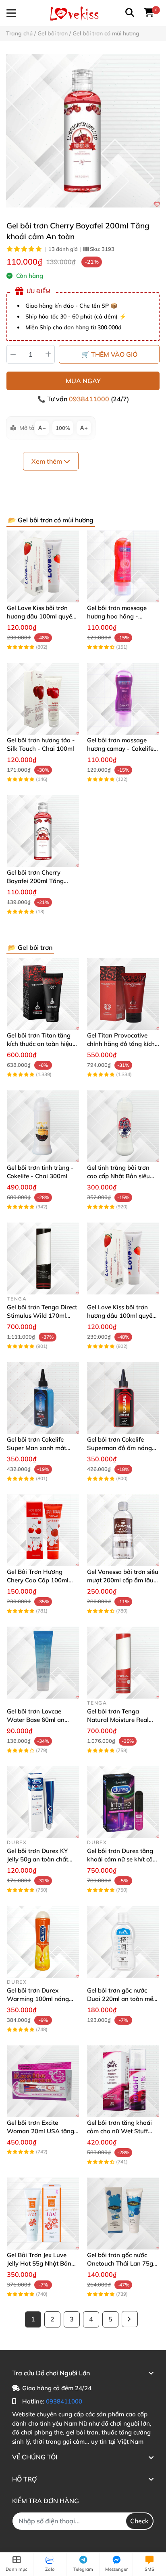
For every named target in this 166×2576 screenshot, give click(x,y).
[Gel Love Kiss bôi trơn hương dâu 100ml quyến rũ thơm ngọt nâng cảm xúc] (43, 566)
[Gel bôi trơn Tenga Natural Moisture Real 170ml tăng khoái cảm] (123, 1663)
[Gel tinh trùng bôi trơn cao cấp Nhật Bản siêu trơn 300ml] (123, 1126)
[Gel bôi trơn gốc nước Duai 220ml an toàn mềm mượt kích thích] (123, 1942)
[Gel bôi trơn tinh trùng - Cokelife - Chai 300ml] (43, 1126)
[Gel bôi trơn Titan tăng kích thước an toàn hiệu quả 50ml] (43, 994)
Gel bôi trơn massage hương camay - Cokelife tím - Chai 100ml (120, 749)
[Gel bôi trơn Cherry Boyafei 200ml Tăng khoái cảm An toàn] (83, 131)
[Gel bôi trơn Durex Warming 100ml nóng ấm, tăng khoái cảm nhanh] (43, 1942)
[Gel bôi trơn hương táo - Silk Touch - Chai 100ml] (43, 699)
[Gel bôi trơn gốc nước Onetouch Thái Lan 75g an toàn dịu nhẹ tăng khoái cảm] (123, 2213)
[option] (83, 131)
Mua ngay (83, 381)
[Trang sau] (130, 2319)
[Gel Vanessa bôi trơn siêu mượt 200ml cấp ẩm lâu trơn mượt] (123, 1530)
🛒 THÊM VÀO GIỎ (109, 354)
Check (139, 2521)
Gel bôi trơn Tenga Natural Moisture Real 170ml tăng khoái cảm (118, 1720)
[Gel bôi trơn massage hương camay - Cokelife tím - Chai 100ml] (123, 699)
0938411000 (90, 399)
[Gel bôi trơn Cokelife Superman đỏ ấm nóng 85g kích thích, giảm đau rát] (123, 1398)
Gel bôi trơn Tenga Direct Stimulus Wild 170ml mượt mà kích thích (42, 1316)
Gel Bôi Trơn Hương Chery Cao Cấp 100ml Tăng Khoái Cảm (38, 1580)
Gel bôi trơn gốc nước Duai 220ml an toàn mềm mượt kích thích (123, 1999)
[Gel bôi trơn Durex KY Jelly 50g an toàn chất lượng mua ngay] (43, 1802)
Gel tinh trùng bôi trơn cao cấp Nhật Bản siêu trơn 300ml (118, 1176)
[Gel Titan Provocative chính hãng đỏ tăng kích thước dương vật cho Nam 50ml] (123, 994)
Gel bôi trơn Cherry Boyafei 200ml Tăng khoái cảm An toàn (35, 881)
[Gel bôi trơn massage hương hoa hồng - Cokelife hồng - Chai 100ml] (123, 566)
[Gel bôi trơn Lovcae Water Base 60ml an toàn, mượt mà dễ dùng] (43, 1663)
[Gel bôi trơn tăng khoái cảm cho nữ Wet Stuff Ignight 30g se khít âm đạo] (123, 2081)
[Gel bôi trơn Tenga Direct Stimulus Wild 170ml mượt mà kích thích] (43, 1258)
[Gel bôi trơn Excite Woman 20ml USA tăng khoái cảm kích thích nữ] (43, 2081)
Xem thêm (48, 461)
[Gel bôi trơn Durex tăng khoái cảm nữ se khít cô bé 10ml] (123, 1802)
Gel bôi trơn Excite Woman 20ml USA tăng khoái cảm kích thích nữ (40, 2131)
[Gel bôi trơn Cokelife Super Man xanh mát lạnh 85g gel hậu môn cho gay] (43, 1398)
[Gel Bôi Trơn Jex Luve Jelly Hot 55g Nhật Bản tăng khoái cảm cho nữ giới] (43, 2213)
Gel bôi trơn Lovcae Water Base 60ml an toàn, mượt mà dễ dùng (40, 1720)
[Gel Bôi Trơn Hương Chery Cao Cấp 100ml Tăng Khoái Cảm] (43, 1530)
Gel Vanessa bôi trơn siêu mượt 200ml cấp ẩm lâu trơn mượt (123, 1580)
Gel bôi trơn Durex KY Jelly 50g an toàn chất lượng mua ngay (37, 1859)
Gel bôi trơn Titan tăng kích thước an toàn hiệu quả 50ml (40, 1044)
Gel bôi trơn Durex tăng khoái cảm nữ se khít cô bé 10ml (120, 1859)
